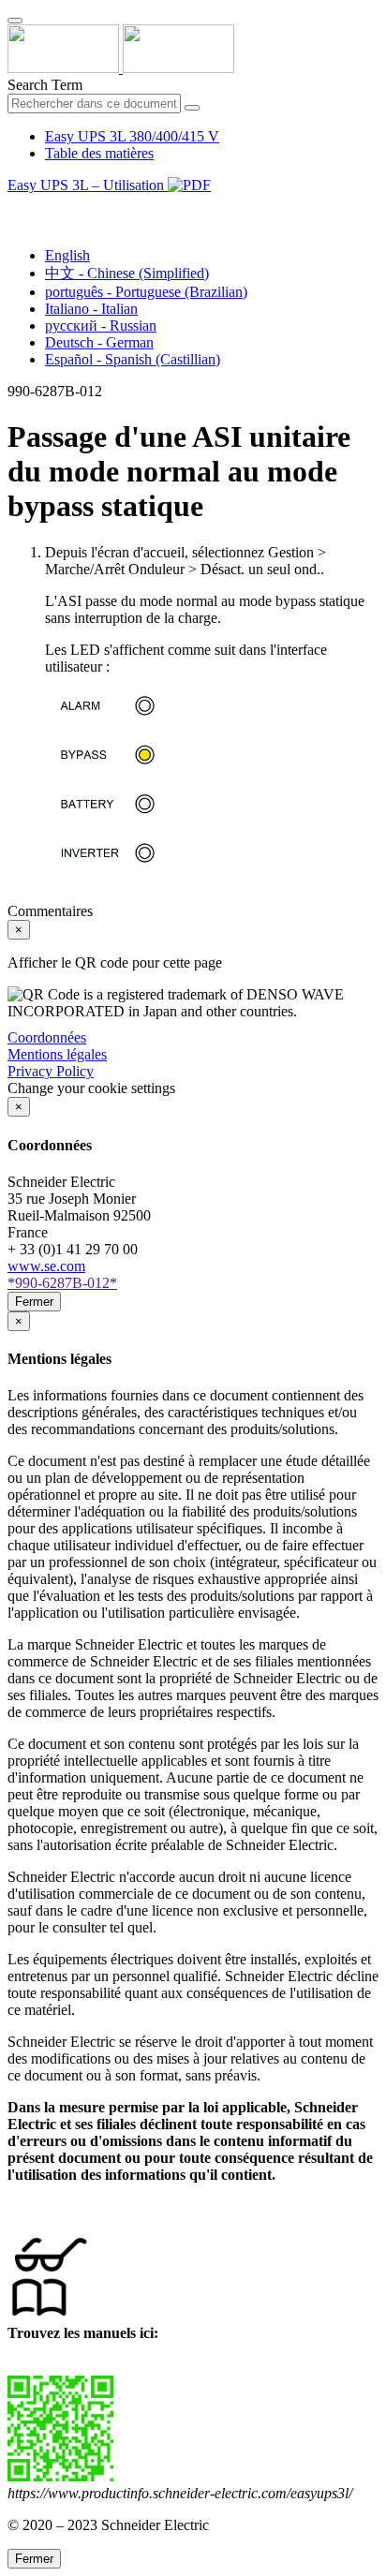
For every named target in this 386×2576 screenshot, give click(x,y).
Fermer (34, 1302)
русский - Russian (101, 326)
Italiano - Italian (91, 309)
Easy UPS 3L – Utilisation (88, 185)
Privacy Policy (51, 1071)
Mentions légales (57, 1054)
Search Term (45, 85)
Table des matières (99, 153)
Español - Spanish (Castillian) (133, 359)
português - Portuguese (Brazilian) (146, 292)
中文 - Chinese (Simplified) (127, 273)
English (67, 255)
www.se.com (46, 1266)
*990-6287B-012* (62, 1283)
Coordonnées (47, 1037)
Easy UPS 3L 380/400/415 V (132, 136)
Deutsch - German (99, 342)
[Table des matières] (15, 207)
